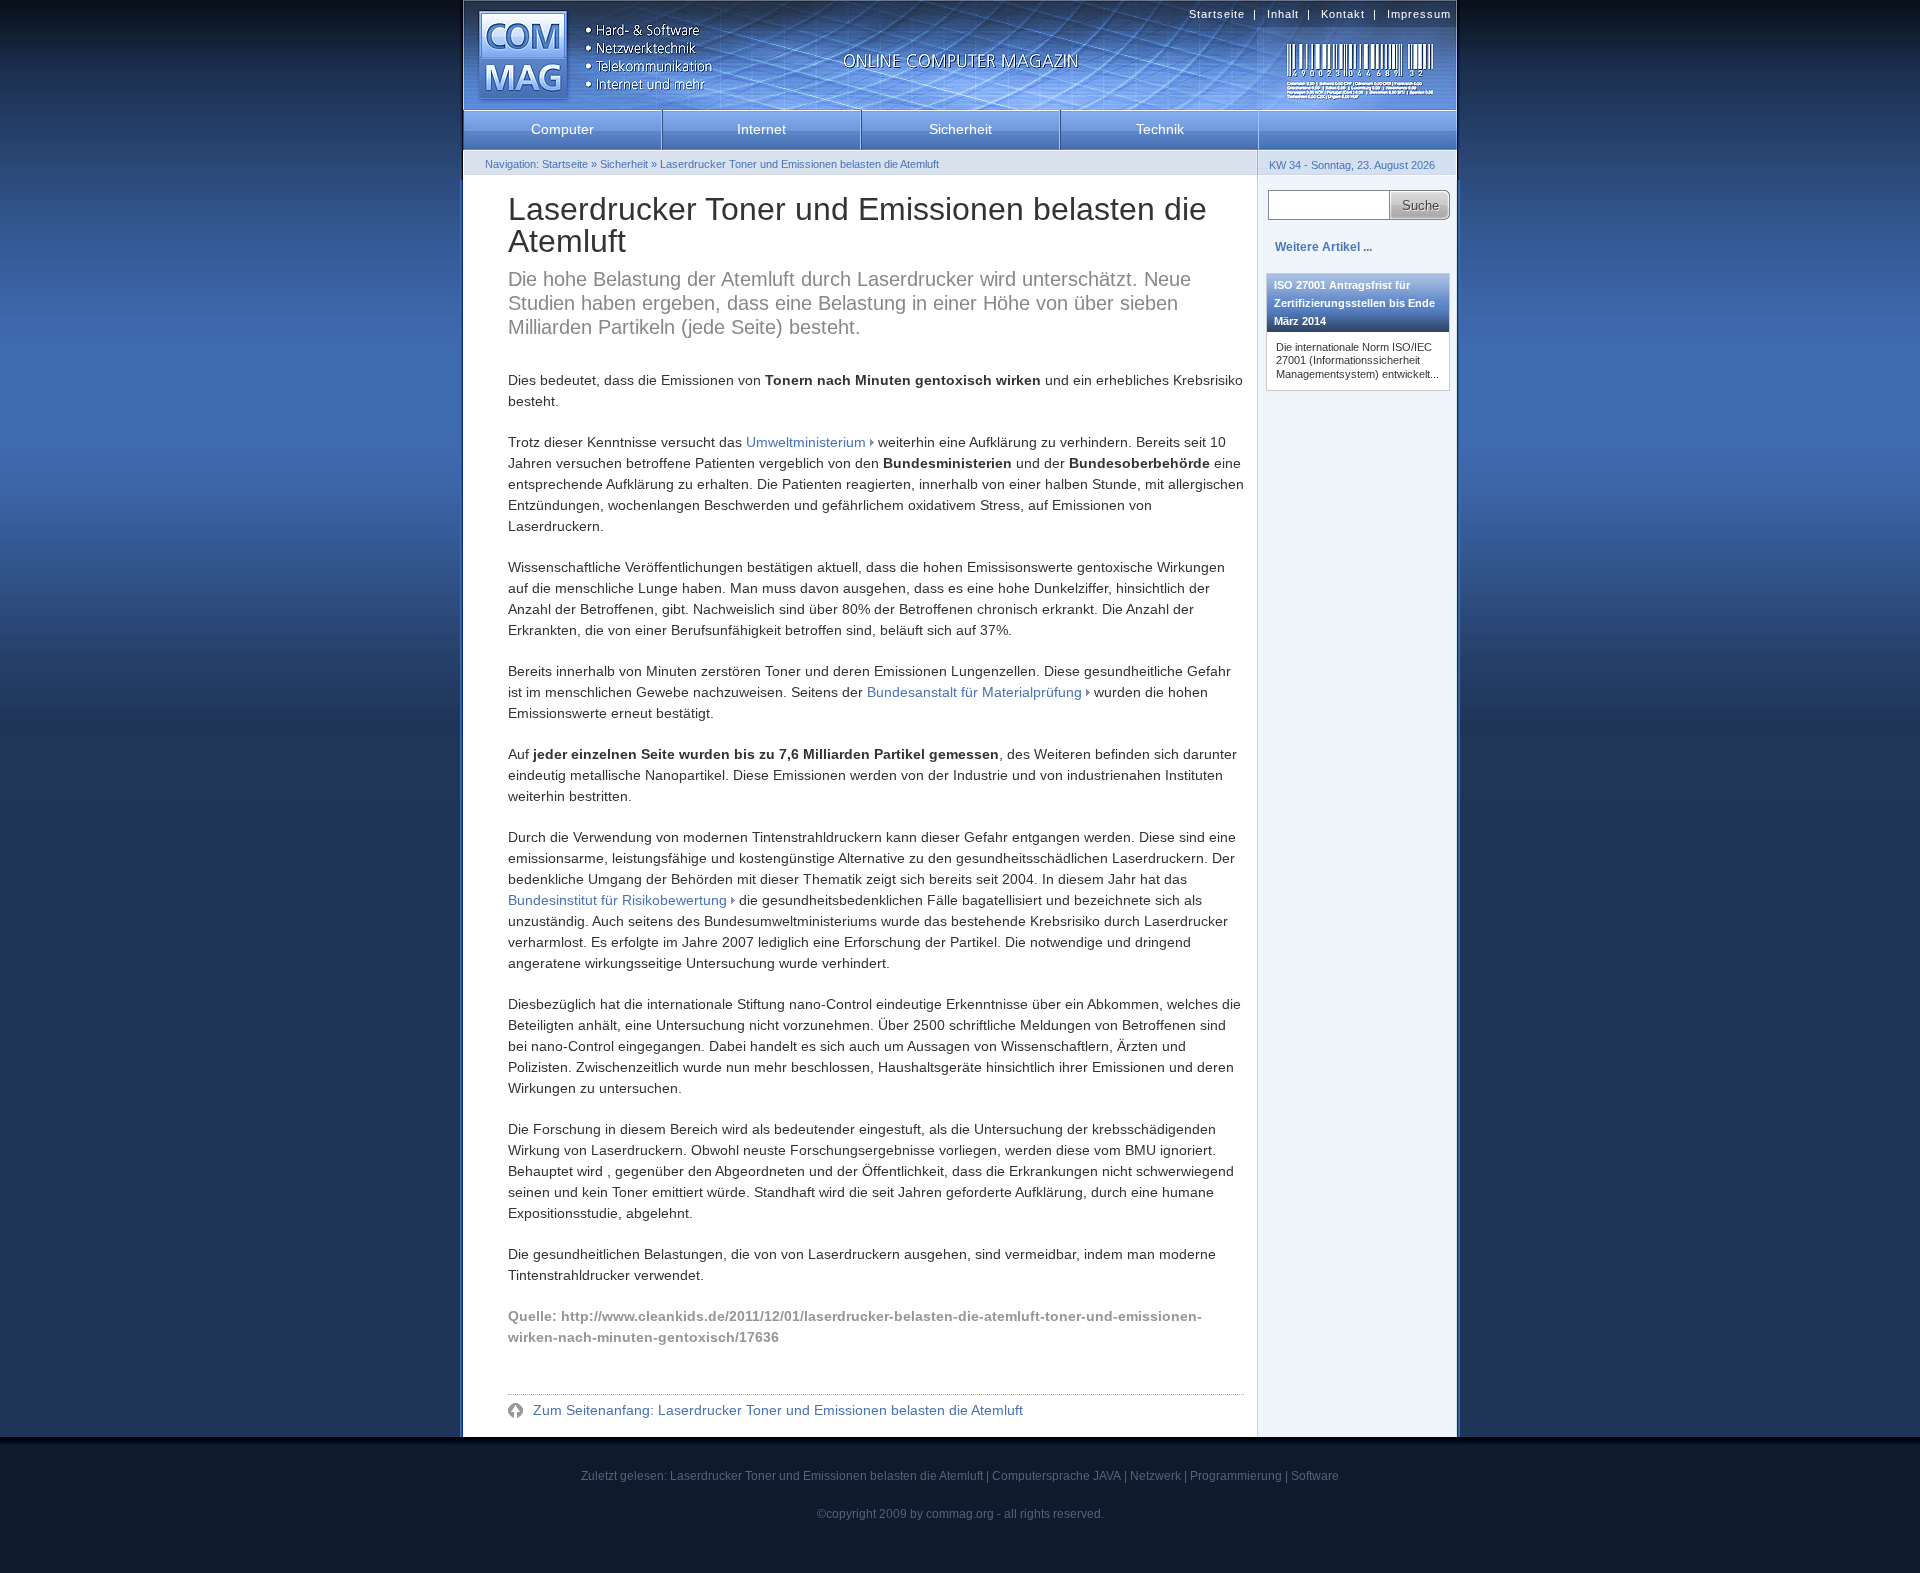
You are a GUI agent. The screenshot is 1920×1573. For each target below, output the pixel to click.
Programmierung (1236, 1476)
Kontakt (1343, 14)
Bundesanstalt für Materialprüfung (974, 692)
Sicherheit (960, 129)
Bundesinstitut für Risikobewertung (617, 900)
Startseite (1217, 14)
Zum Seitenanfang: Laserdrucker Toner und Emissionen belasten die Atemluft (776, 1410)
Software (1315, 1476)
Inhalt (1283, 14)
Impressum (1419, 14)
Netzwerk (1155, 1476)
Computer (562, 129)
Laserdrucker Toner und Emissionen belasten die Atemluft (799, 164)
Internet (761, 129)
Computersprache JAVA (1056, 1476)
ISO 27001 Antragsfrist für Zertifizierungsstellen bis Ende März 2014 (1354, 303)
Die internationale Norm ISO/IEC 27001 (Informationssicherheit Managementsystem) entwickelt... (1357, 360)
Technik (1160, 129)
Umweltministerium (806, 442)
